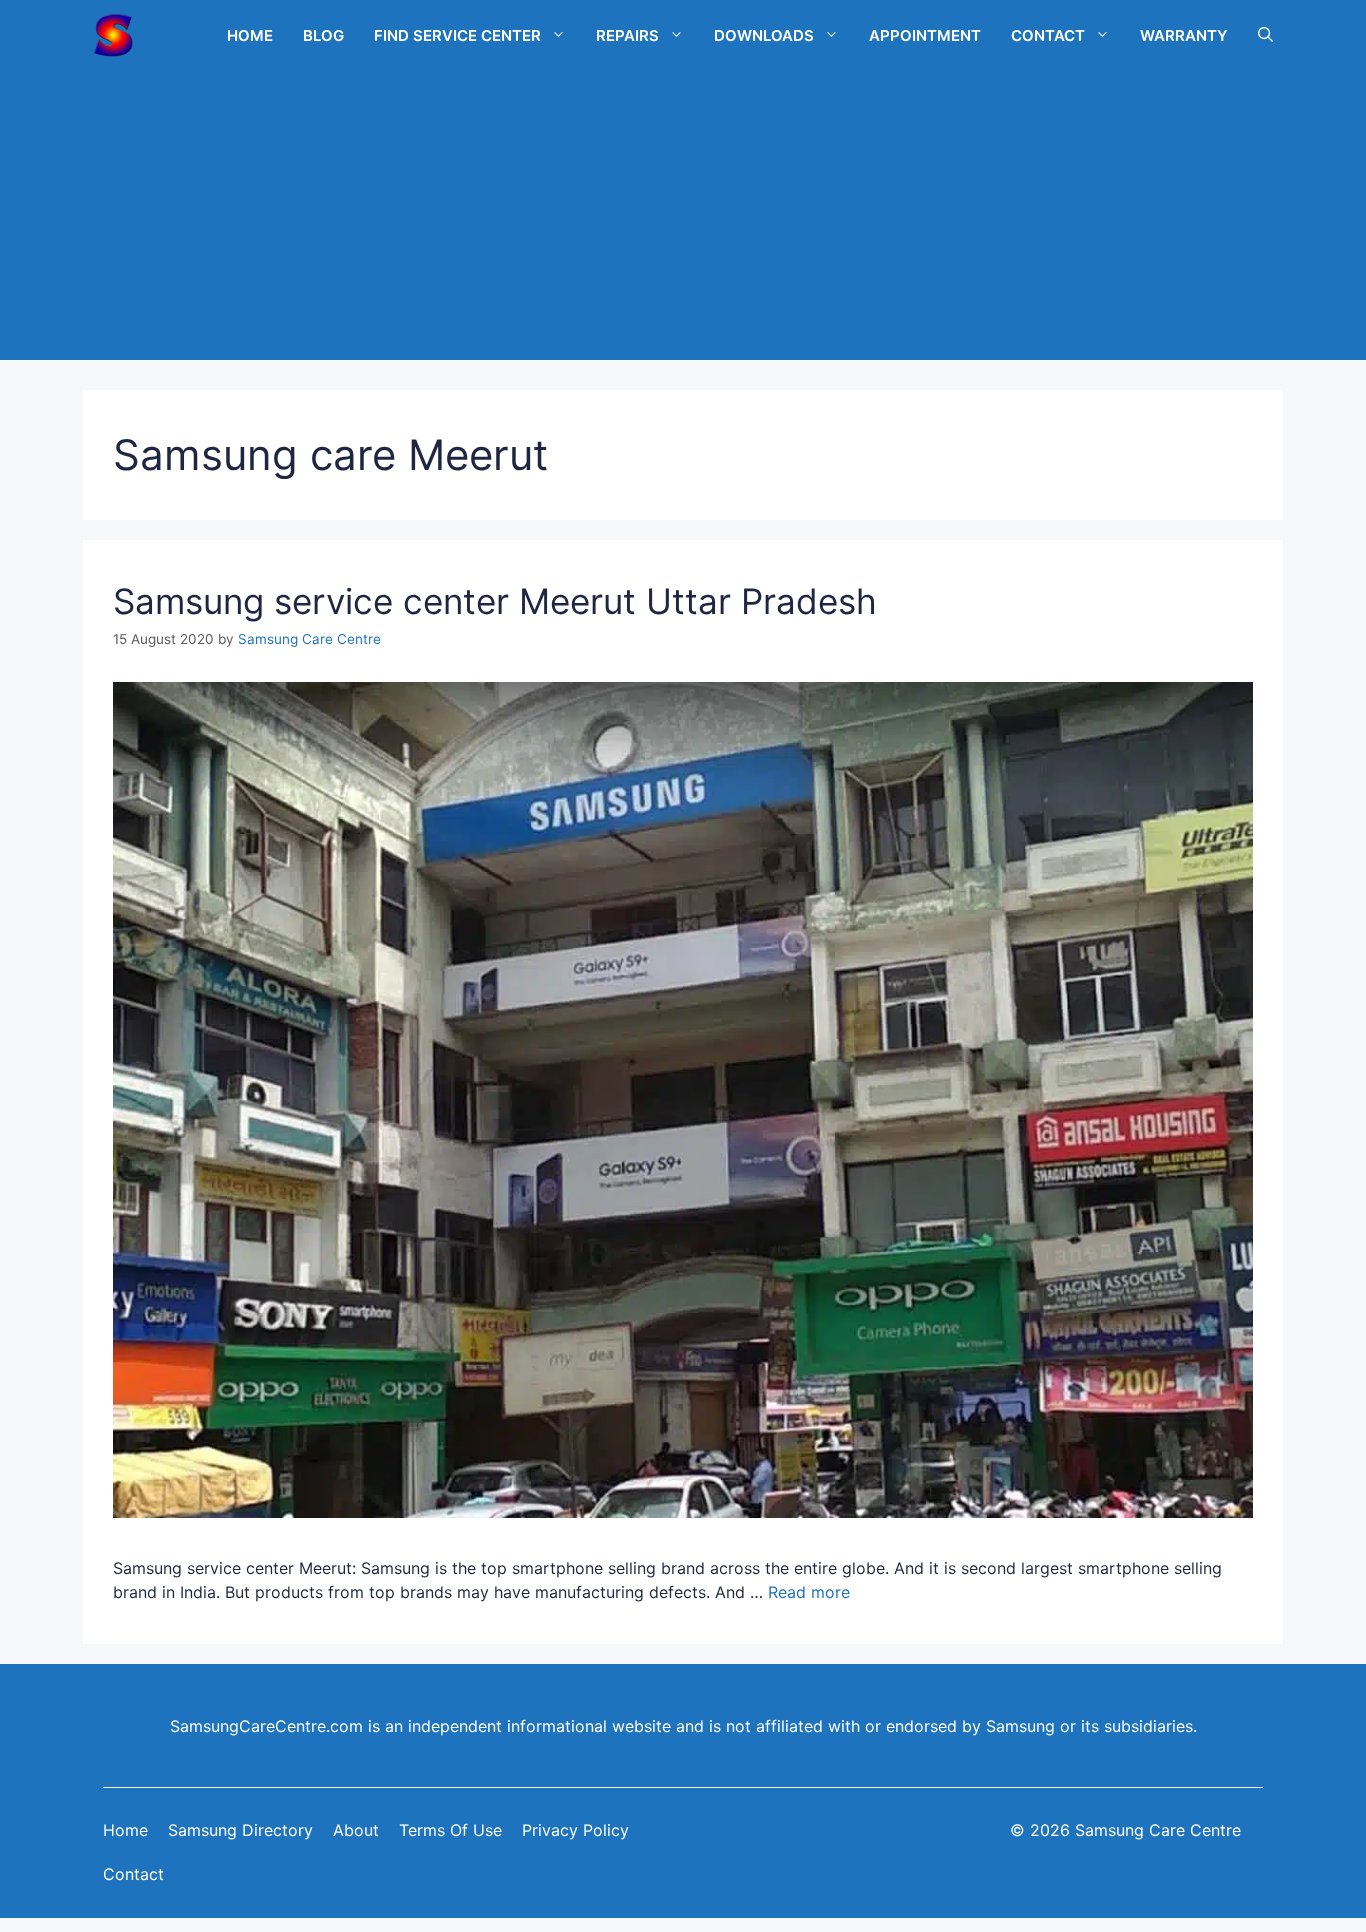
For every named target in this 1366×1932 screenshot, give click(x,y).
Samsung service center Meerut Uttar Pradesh (495, 601)
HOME (250, 35)
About (356, 1830)
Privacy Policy (575, 1830)
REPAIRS (627, 35)
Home (125, 1830)
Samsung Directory (240, 1830)
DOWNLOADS (764, 35)
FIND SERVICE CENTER (457, 35)
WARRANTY (1184, 35)
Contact (133, 1874)
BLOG (323, 35)
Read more (809, 1592)
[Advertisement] (683, 220)
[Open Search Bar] (1265, 35)
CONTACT (1048, 35)
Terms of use (450, 1830)
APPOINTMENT (925, 35)
